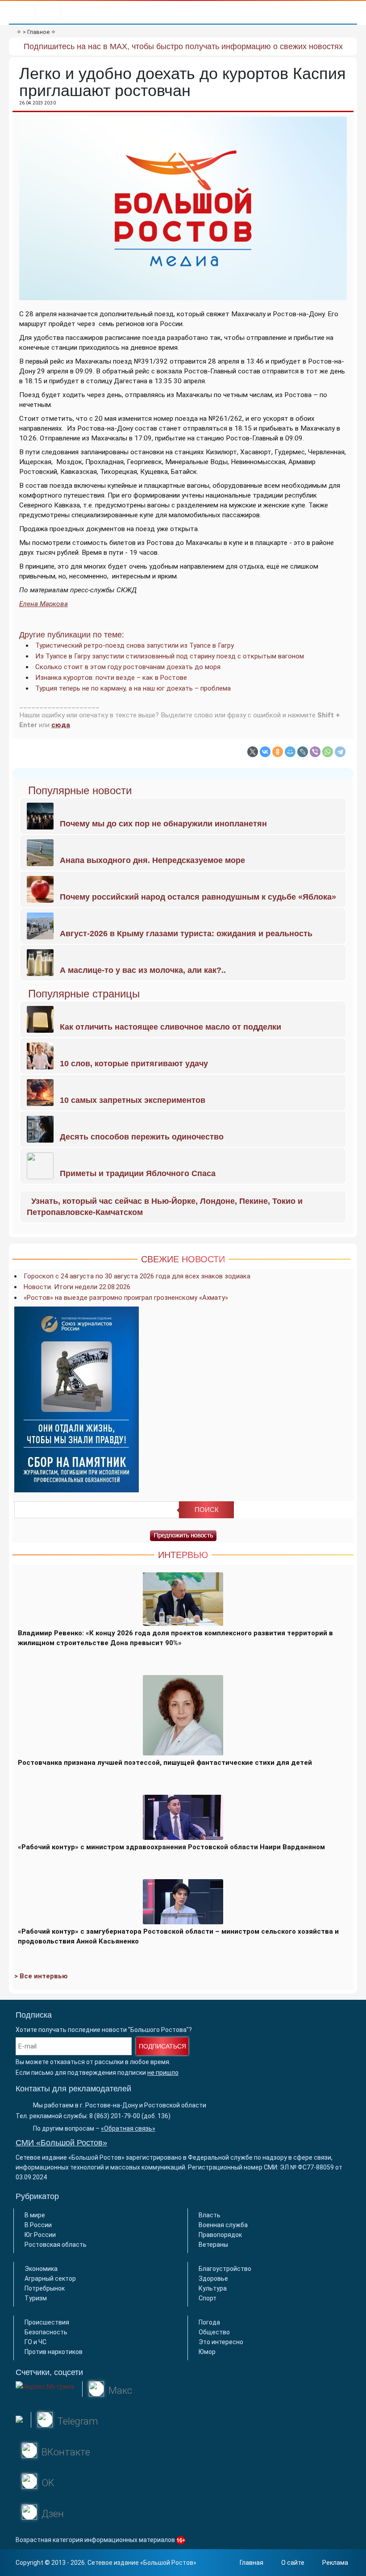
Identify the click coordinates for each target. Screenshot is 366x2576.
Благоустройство (225, 2269)
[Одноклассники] (278, 752)
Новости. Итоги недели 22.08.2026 (77, 1287)
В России (38, 2225)
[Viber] (315, 752)
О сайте (293, 2563)
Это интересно (221, 2342)
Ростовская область (56, 2245)
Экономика (41, 2269)
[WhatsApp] (328, 752)
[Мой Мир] (290, 752)
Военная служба (223, 2225)
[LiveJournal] (303, 752)
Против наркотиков (54, 2352)
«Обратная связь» (128, 2128)
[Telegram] (340, 752)
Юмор (207, 2352)
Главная (252, 2563)
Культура (213, 2288)
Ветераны (213, 2245)
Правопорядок (220, 2235)
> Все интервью (41, 1976)
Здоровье (213, 2279)
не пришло (163, 2073)
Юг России (40, 2235)
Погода (209, 2322)
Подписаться (162, 2046)
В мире (35, 2215)
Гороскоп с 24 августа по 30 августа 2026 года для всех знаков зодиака (137, 1276)
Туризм (36, 2298)
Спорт (208, 2298)
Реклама (335, 2563)
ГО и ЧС (35, 2342)
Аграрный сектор (50, 2279)
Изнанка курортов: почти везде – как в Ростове (111, 678)
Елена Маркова (44, 604)
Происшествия (47, 2322)
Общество (214, 2332)
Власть (210, 2215)
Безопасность (46, 2332)
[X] (253, 752)
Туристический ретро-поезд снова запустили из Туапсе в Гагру (135, 645)
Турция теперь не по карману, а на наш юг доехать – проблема (133, 688)
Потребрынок (45, 2288)
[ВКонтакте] (265, 752)
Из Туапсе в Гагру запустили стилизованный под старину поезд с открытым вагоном (170, 656)
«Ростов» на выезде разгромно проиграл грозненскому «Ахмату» (126, 1298)
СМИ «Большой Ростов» (61, 2143)
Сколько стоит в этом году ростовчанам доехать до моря (128, 667)
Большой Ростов (168, 2563)
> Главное (36, 32)
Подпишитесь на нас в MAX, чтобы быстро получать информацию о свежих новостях (183, 46)
